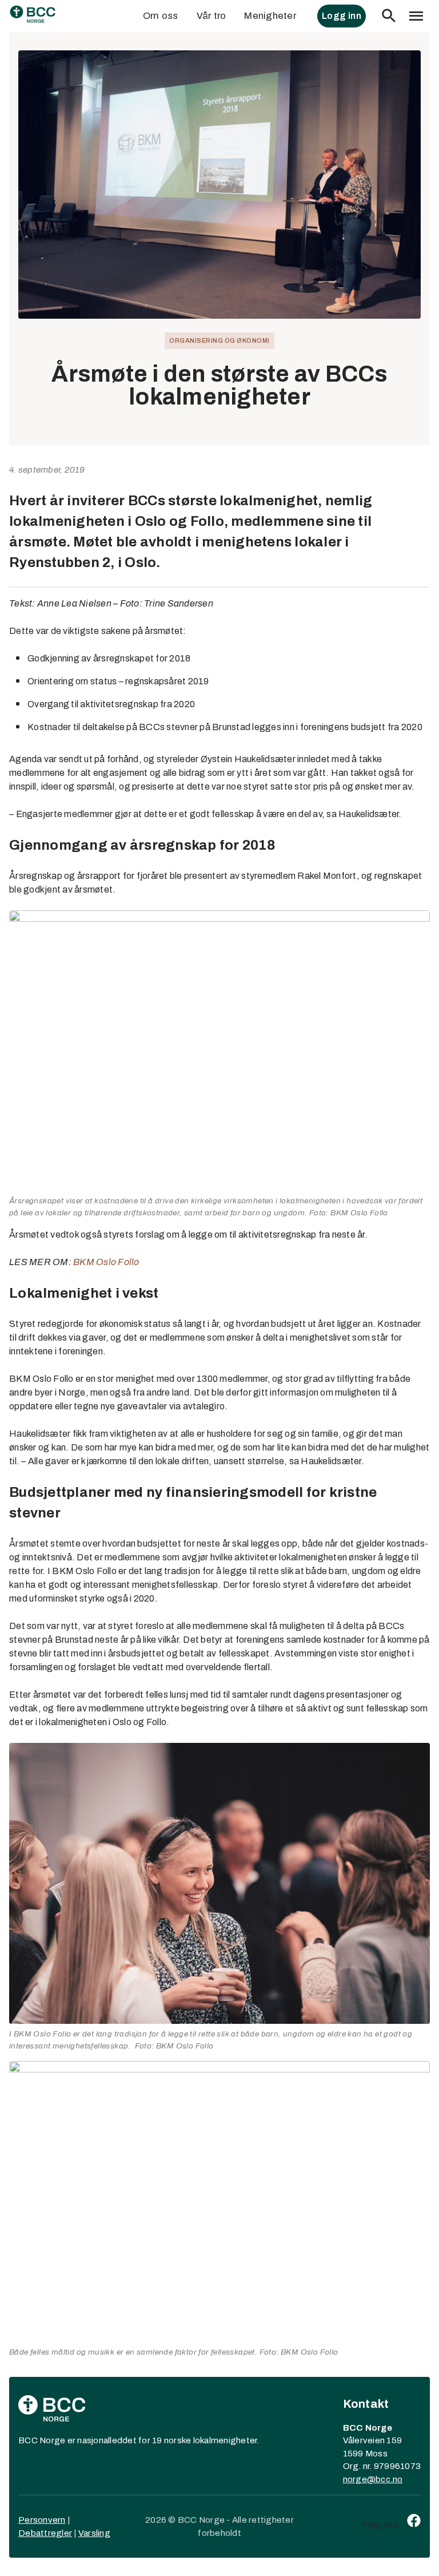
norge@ (360, 2479)
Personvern (42, 2520)
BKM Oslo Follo (106, 1262)
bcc (383, 2479)
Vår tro (211, 16)
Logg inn (342, 16)
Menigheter (270, 16)
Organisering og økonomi (219, 340)
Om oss (161, 16)
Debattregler (45, 2533)
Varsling (94, 2533)
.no (397, 2479)
